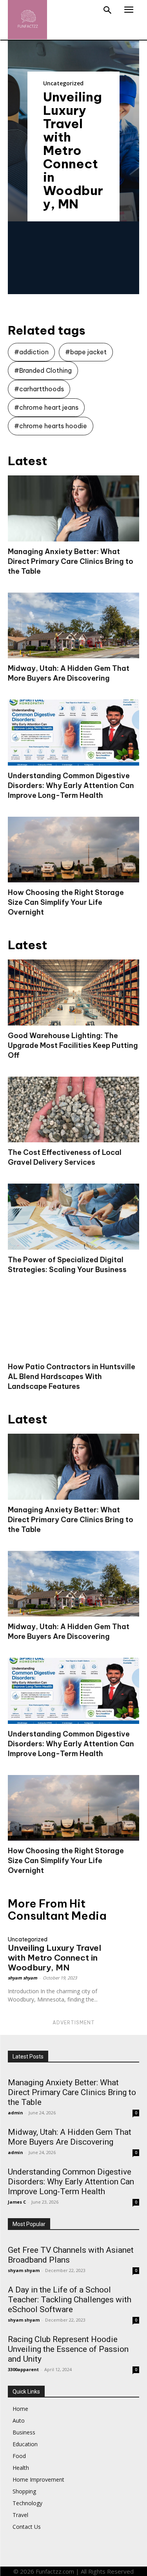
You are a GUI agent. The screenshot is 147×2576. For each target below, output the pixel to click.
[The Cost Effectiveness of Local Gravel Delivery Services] (73, 1110)
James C (17, 2202)
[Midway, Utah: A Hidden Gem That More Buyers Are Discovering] (73, 626)
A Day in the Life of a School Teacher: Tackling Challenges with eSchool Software (70, 2300)
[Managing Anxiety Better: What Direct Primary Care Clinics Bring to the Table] (73, 508)
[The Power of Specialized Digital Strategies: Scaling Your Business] (73, 1217)
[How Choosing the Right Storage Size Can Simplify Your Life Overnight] (73, 850)
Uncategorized (63, 83)
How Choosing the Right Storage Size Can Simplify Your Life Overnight (66, 902)
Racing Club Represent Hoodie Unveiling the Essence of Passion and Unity (68, 2349)
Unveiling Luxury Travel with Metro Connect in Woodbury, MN (73, 150)
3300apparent (23, 2369)
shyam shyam (23, 1978)
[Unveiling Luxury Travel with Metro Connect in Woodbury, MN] (123, 1940)
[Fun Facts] (27, 20)
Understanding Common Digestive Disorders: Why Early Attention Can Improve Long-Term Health (71, 785)
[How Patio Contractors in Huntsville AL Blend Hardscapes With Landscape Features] (73, 1324)
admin (15, 2113)
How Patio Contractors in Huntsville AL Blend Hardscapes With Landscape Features (72, 1376)
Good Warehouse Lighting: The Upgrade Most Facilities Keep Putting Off (73, 1045)
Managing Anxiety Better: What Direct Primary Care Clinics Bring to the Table (71, 561)
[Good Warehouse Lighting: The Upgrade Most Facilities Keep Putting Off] (73, 992)
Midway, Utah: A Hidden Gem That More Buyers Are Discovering (70, 2137)
